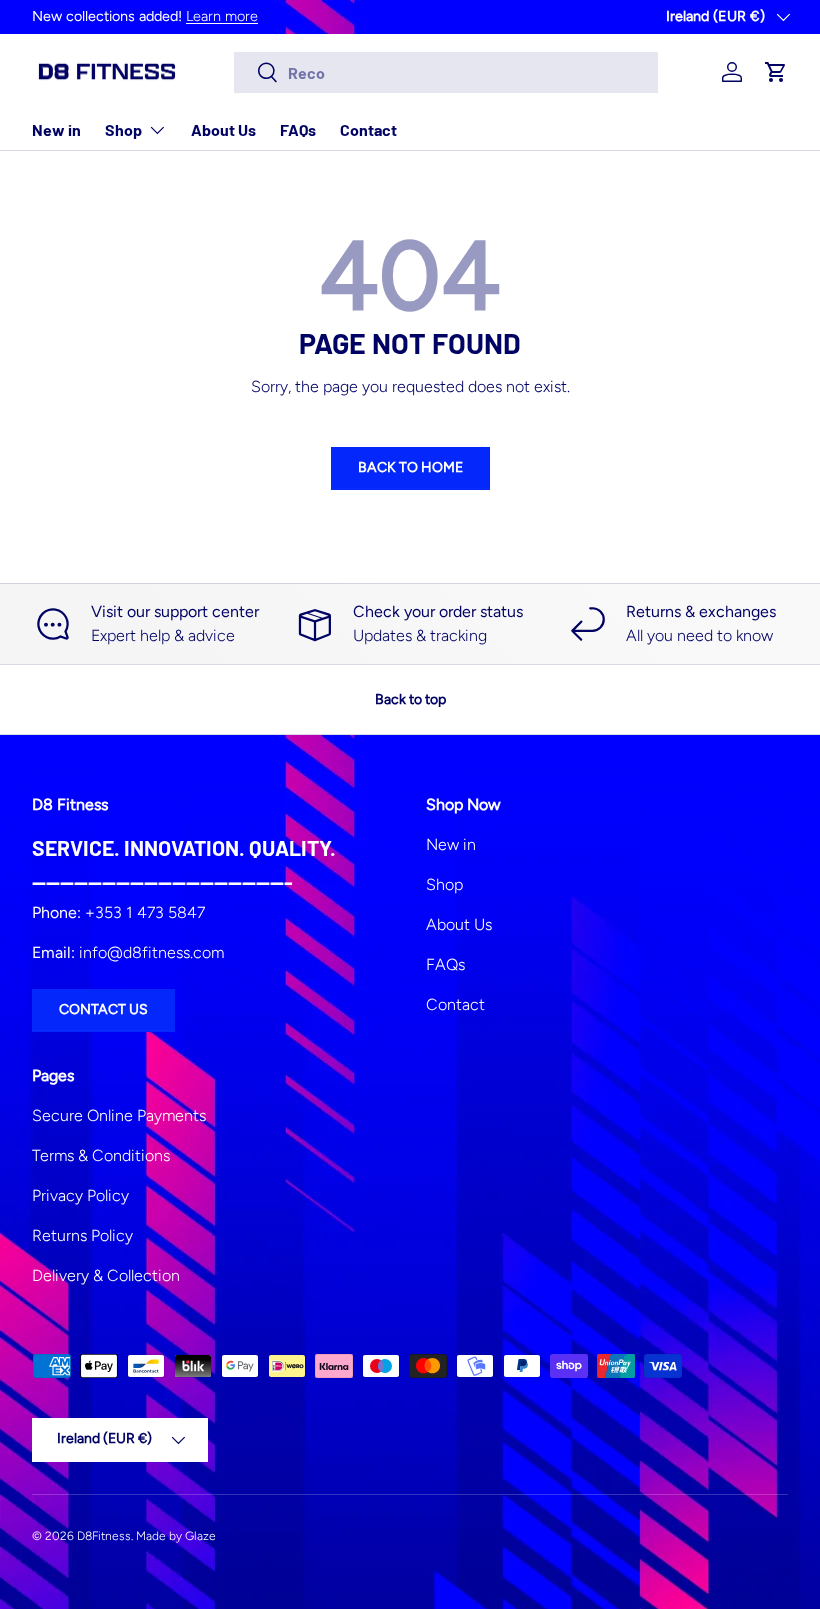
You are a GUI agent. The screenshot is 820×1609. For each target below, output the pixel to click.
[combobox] (446, 72)
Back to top (410, 699)
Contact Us (103, 1009)
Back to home (410, 467)
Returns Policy (82, 1235)
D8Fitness (104, 1536)
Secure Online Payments (119, 1115)
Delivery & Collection (106, 1275)
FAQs (298, 129)
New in (56, 129)
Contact (368, 129)
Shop (444, 884)
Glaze (200, 1536)
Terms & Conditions (101, 1155)
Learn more (222, 16)
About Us (223, 129)
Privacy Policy (80, 1195)
